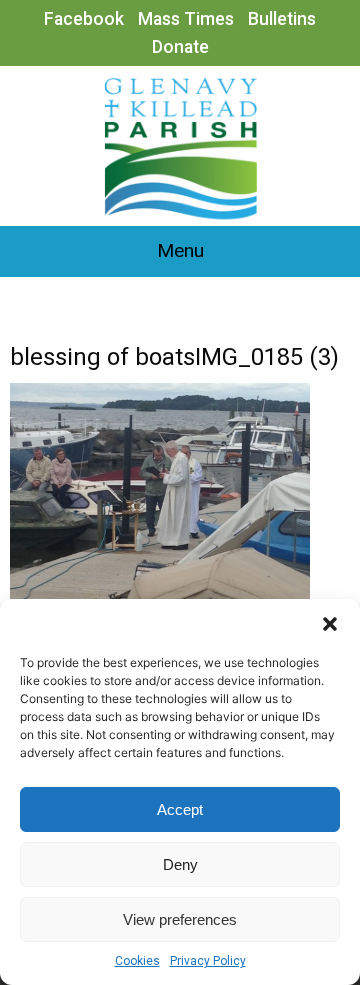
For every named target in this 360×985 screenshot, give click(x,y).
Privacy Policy (208, 961)
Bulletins (282, 19)
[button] (330, 624)
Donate (180, 47)
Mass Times (186, 19)
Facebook (84, 19)
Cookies (137, 961)
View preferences (180, 919)
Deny (180, 864)
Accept (180, 809)
